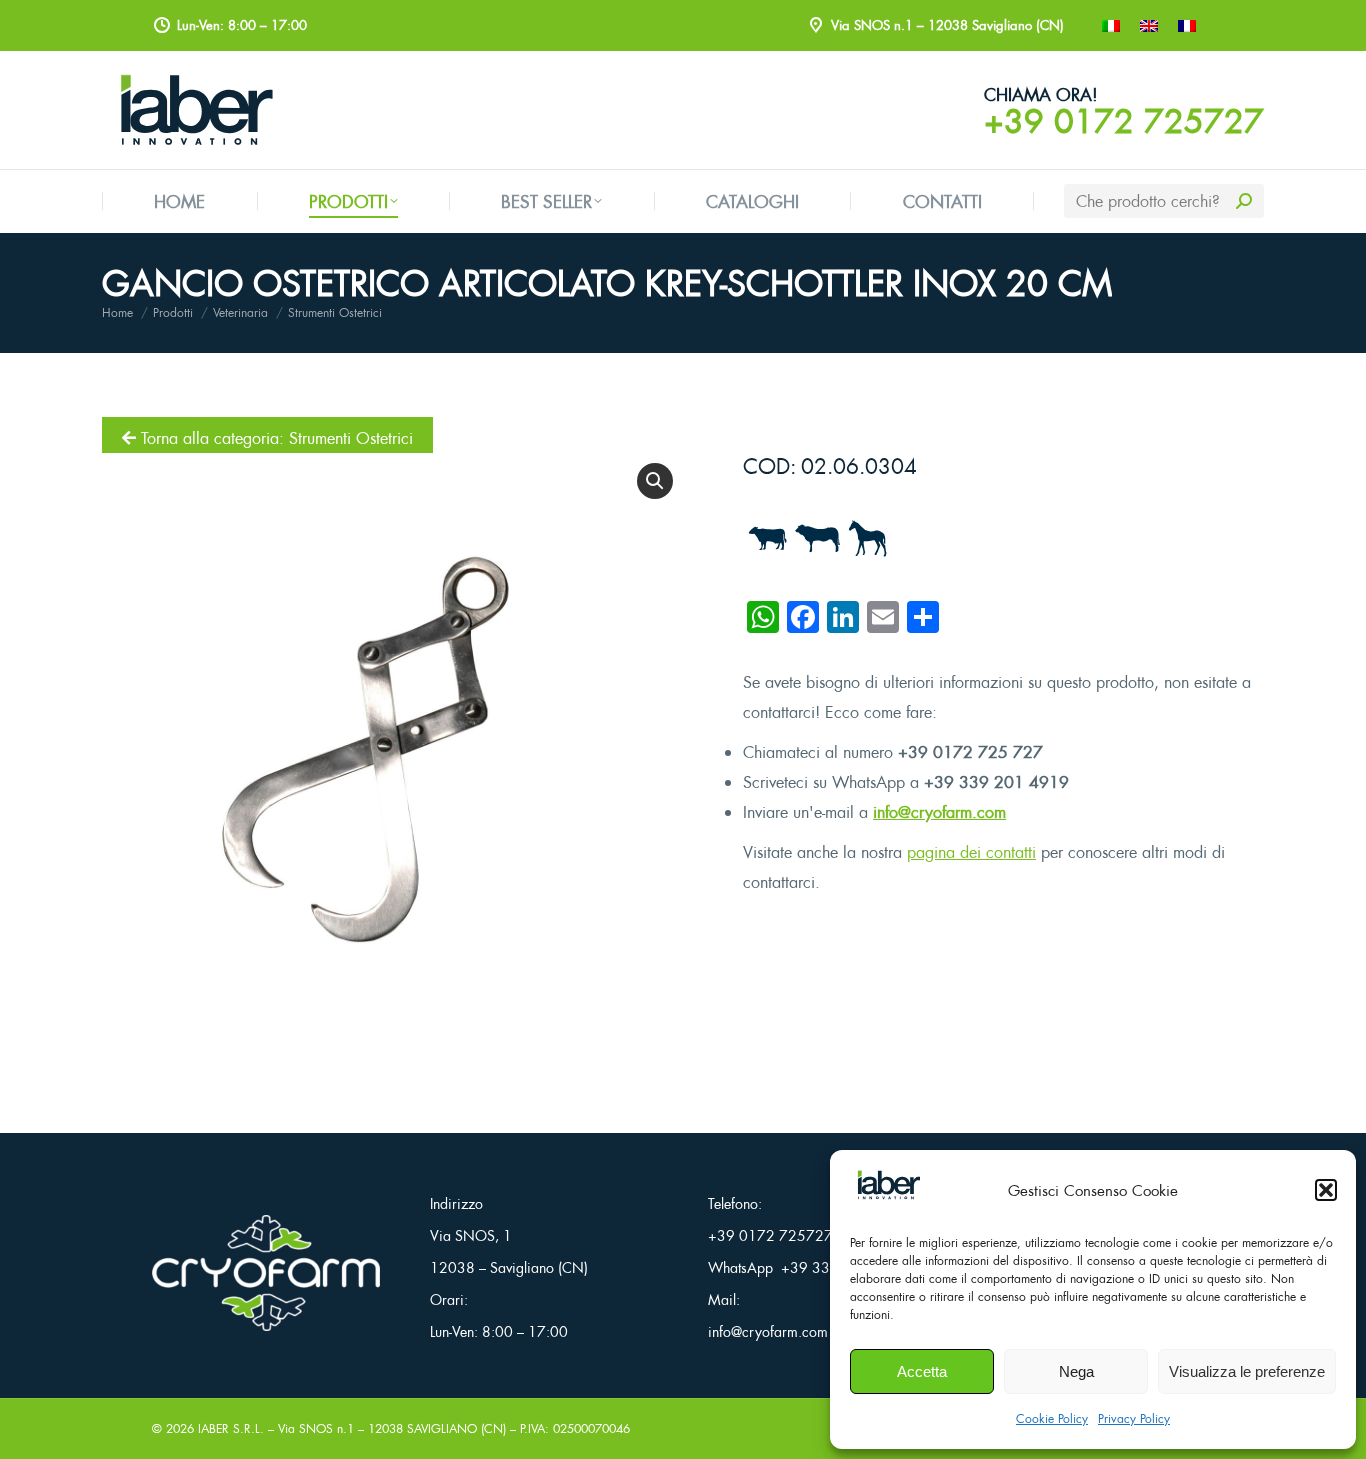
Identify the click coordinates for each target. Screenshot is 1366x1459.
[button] (1326, 1190)
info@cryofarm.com (939, 812)
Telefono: (735, 1203)
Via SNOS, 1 (471, 1235)
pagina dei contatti (971, 852)
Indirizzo (456, 1203)
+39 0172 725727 (1124, 121)
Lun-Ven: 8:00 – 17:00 (499, 1331)
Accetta (922, 1371)
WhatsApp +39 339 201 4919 (809, 1267)
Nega (1076, 1371)
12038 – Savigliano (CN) (509, 1267)
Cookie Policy (1052, 1418)
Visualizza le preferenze (1247, 1371)
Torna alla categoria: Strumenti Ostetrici (274, 438)
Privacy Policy (1134, 1418)
